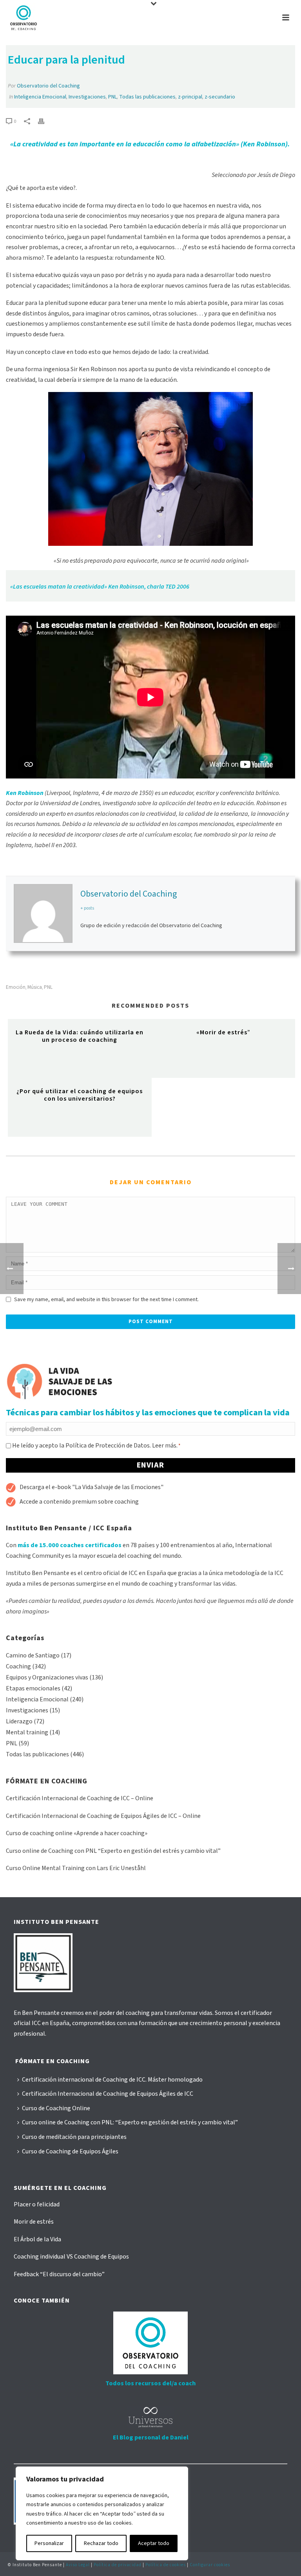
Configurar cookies (210, 2565)
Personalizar (49, 2543)
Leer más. (165, 1446)
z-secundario (220, 97)
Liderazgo (19, 1721)
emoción (16, 987)
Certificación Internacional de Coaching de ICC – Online (80, 1798)
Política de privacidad (118, 2565)
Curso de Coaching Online (56, 2108)
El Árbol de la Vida (37, 2239)
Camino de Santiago (33, 1655)
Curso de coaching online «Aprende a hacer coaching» (77, 1833)
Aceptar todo (154, 2543)
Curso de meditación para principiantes (74, 2137)
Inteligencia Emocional (40, 97)
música (35, 987)
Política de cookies (166, 2565)
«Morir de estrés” (223, 1032)
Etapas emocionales (33, 1688)
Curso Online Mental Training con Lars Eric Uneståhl (76, 1868)
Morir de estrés (34, 2222)
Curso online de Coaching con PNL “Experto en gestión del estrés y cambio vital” (113, 1851)
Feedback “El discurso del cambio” (59, 2274)
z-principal (190, 97)
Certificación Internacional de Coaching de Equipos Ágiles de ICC (108, 2094)
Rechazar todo (101, 2543)
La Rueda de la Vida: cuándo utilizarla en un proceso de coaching (80, 1036)
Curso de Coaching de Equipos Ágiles (70, 2151)
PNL (112, 97)
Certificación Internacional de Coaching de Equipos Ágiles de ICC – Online (103, 1816)
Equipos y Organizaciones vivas (47, 1677)
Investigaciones (87, 97)
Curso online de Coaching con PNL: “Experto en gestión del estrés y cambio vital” (130, 2122)
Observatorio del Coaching (48, 86)
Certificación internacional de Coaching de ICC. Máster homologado (112, 2080)
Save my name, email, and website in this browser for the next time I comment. (106, 1300)
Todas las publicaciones (147, 97)
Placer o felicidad (37, 2204)
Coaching (18, 1666)
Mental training (27, 1732)
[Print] (45, 121)
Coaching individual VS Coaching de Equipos (71, 2257)
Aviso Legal (78, 2565)
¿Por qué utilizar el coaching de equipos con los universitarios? (80, 1095)
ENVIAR (150, 1465)
